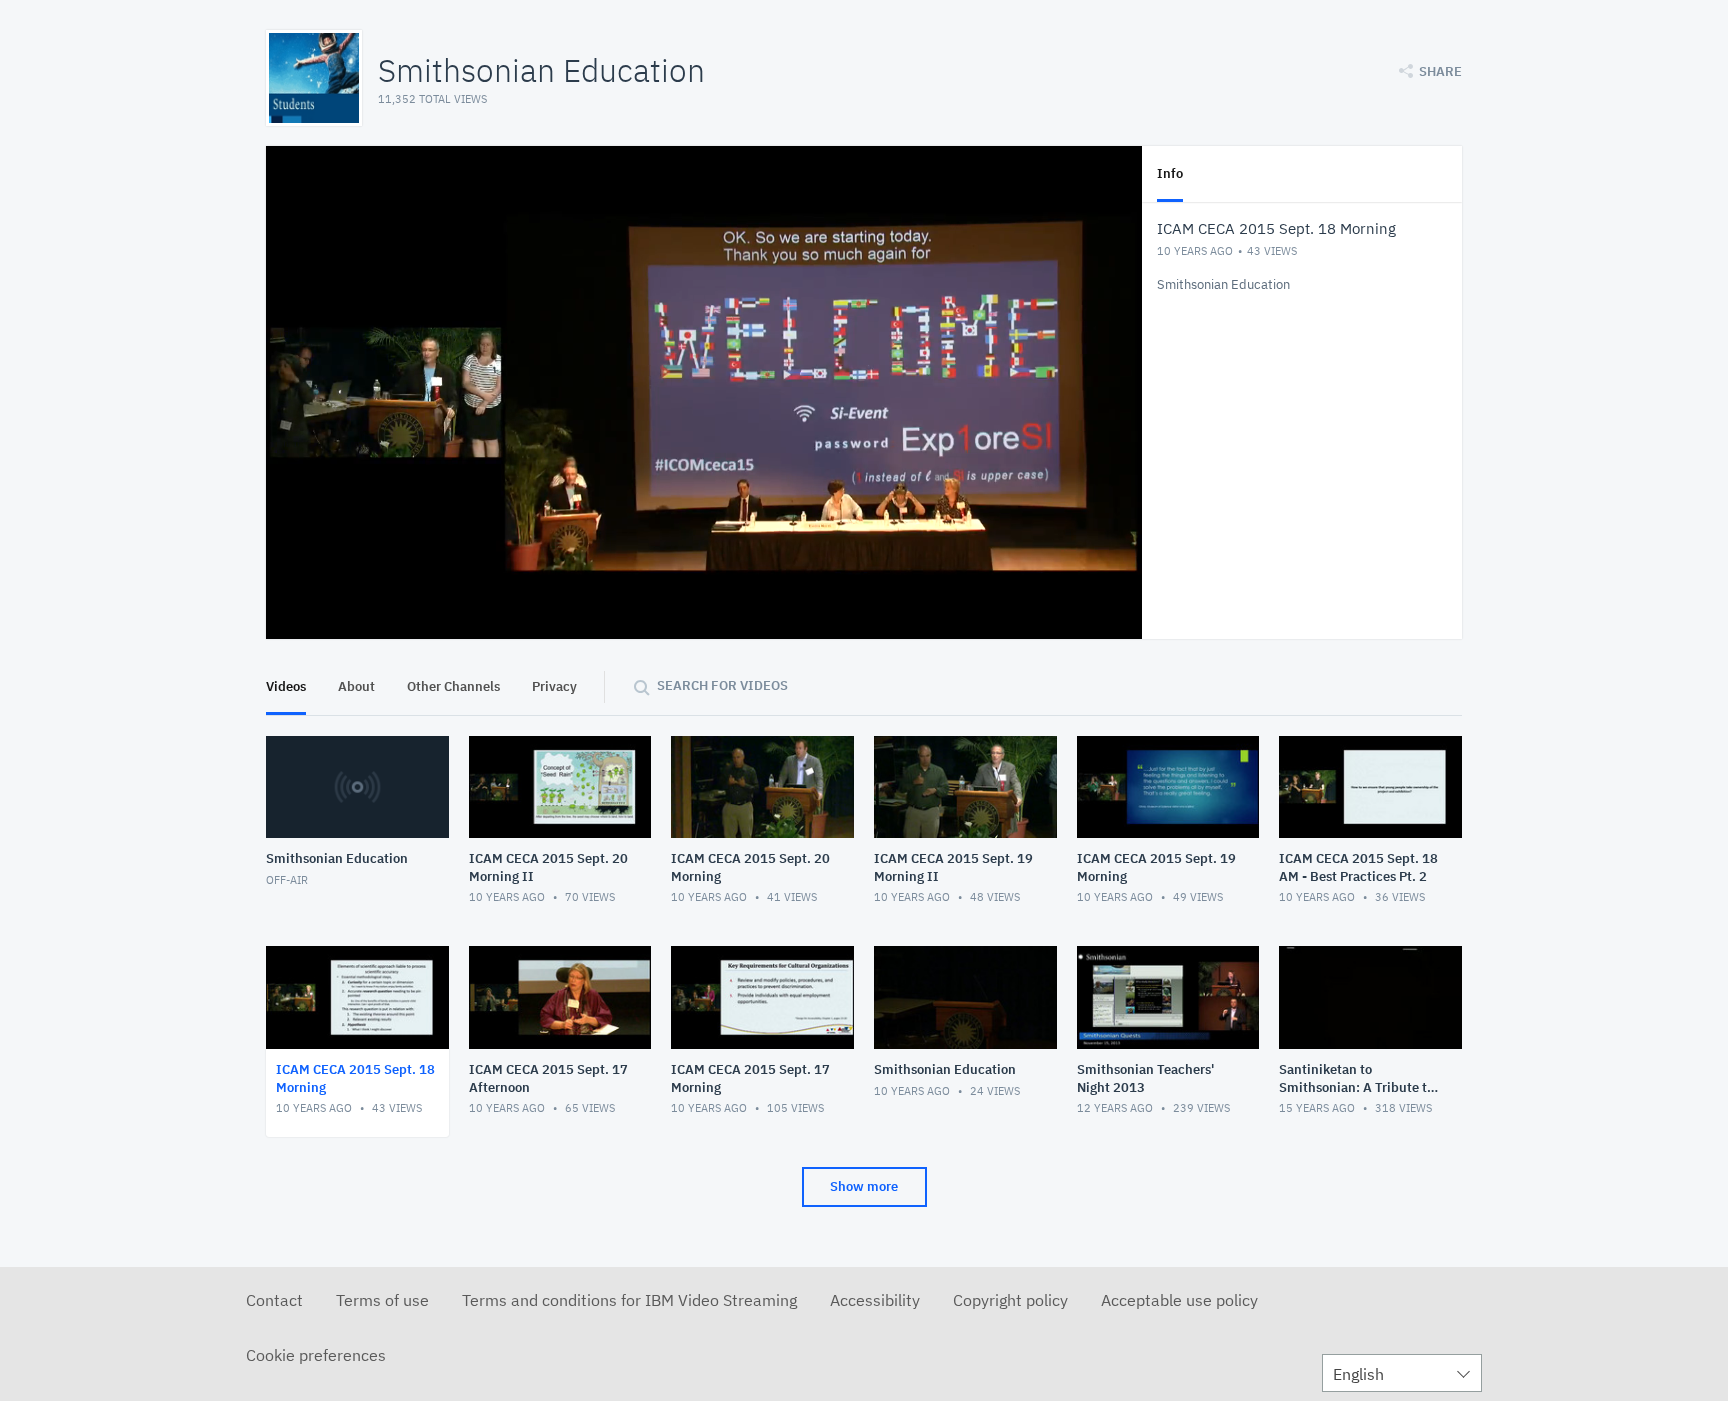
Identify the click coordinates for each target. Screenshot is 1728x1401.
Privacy (554, 686)
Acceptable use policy (1179, 1300)
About (356, 686)
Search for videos (722, 685)
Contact (274, 1300)
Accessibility (875, 1300)
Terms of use (382, 1300)
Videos (286, 686)
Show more (864, 1186)
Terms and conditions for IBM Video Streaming (629, 1300)
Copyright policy (1010, 1300)
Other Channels (453, 686)
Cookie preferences (316, 1355)
